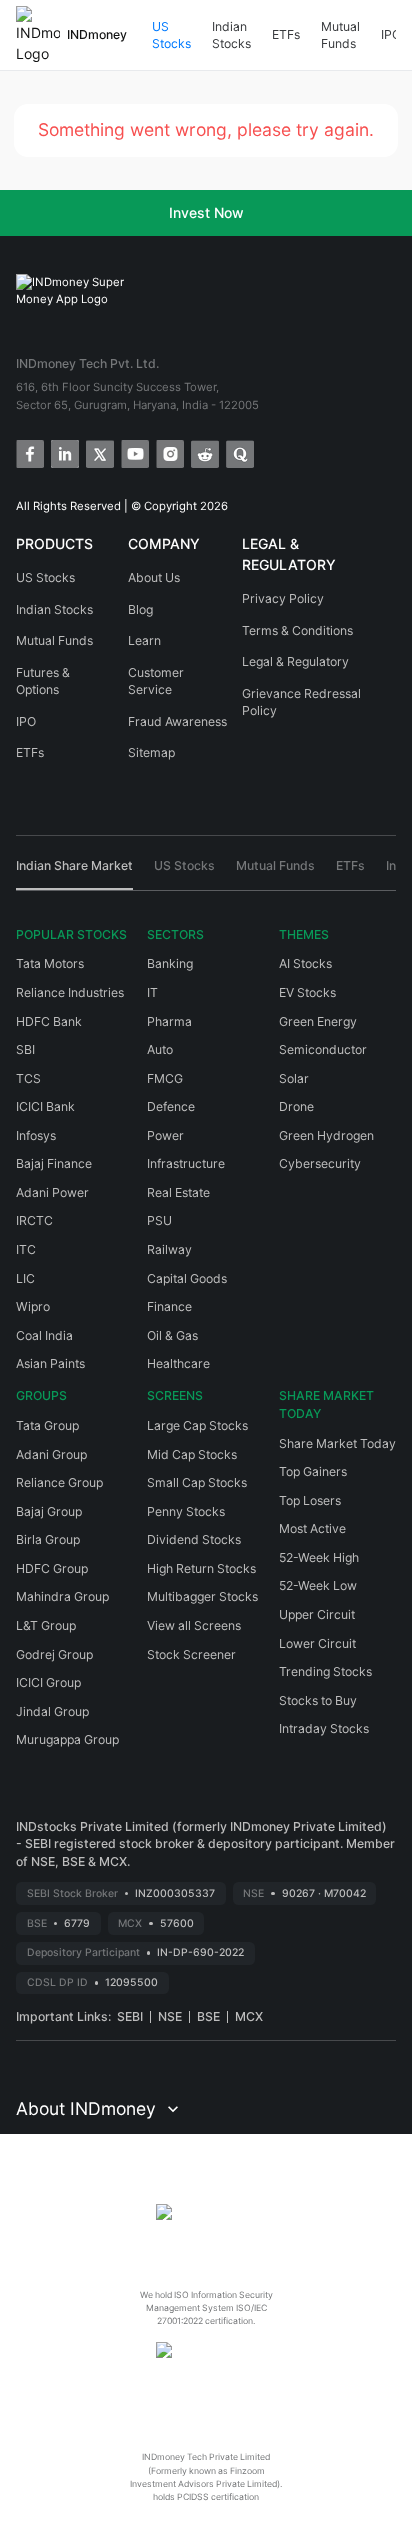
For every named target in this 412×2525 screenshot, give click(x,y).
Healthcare (178, 1363)
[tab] (74, 873)
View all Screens (194, 1625)
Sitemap (151, 752)
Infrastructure (186, 1163)
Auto (160, 1049)
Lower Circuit (317, 1643)
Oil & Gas (172, 1335)
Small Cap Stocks (197, 1482)
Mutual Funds (340, 35)
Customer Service (156, 681)
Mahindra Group (62, 1596)
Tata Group (47, 1425)
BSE (208, 2016)
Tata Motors (50, 963)
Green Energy (318, 1021)
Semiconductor (323, 1049)
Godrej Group (54, 1654)
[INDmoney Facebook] (28, 452)
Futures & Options (43, 681)
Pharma (169, 1021)
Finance (169, 1306)
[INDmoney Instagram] (168, 452)
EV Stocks (307, 992)
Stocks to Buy (318, 1700)
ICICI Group (48, 1682)
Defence (171, 1106)
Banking (170, 963)
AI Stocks (305, 963)
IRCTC (34, 1220)
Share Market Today (337, 1443)
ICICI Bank (45, 1106)
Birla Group (48, 1539)
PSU (159, 1220)
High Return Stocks (201, 1568)
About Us (154, 577)
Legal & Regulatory (295, 661)
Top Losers (310, 1500)
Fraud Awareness (177, 721)
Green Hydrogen (326, 1135)
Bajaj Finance (54, 1163)
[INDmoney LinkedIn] (63, 452)
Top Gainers (313, 1471)
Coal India (44, 1335)
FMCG (165, 1078)
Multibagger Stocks (202, 1596)
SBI (25, 1049)
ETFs (286, 34)
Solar (294, 1078)
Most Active (312, 1528)
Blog (140, 609)
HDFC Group (52, 1568)
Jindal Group (52, 1711)
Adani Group (51, 1454)
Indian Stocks (231, 35)
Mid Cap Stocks (192, 1454)
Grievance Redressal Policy (301, 702)
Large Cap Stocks (197, 1425)
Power (165, 1135)
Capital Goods (187, 1278)
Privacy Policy (283, 598)
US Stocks (171, 35)
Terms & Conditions (297, 630)
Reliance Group (59, 1482)
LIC (25, 1278)
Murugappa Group (67, 1739)
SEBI (130, 2016)
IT (152, 992)
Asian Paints (50, 1363)
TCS (28, 1078)
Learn (144, 640)
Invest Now (206, 212)
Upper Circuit (317, 1614)
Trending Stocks (325, 1671)
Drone (296, 1106)
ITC (26, 1249)
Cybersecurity (320, 1163)
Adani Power (52, 1192)
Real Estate (178, 1192)
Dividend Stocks (194, 1539)
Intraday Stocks (324, 1728)
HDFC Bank (49, 1021)
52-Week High (319, 1557)
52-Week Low (318, 1585)
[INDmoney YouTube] (133, 452)
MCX (249, 2016)
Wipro (33, 1306)
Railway (169, 1249)
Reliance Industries (70, 992)
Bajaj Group (49, 1511)
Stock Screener (191, 1654)
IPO (391, 34)
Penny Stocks (186, 1511)
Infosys (36, 1135)
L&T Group (46, 1625)
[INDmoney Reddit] (203, 452)
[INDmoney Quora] (238, 452)
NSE (170, 2016)
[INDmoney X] (98, 452)
